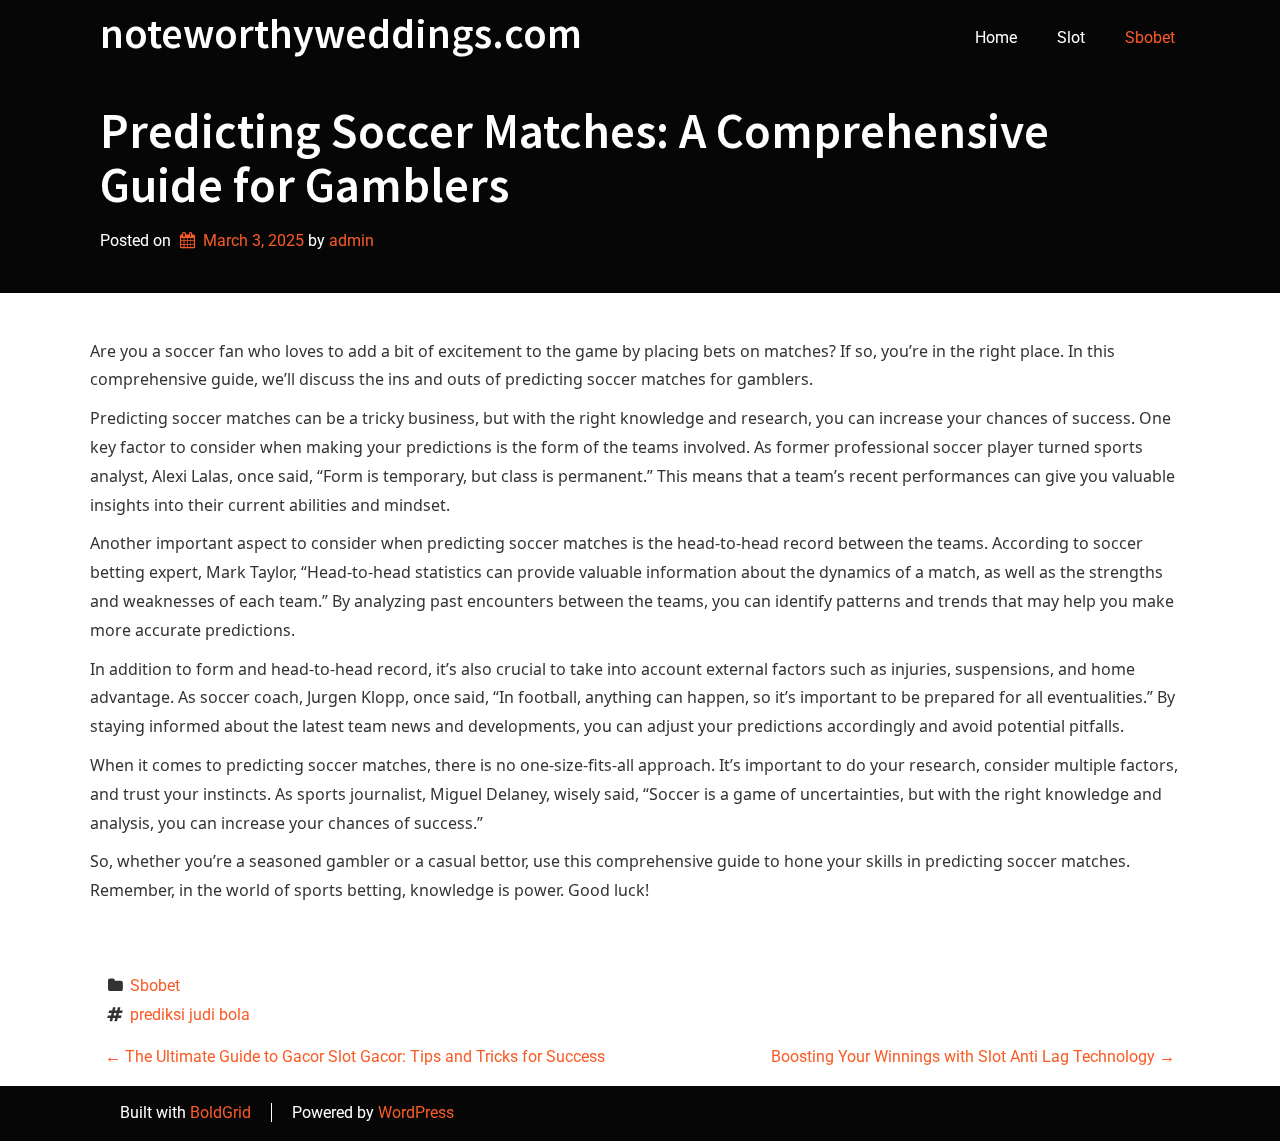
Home (996, 37)
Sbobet (1150, 37)
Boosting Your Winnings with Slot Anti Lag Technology (973, 1056)
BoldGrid (220, 1112)
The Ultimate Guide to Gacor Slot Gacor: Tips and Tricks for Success (355, 1056)
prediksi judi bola (190, 1014)
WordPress (416, 1112)
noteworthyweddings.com (341, 33)
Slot (1071, 37)
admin (351, 240)
